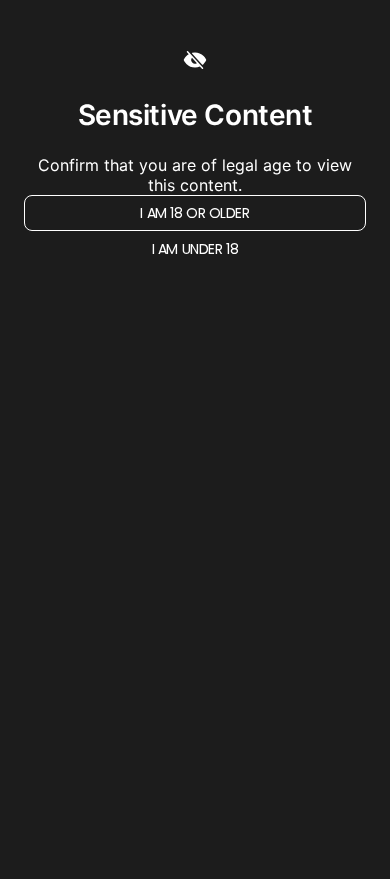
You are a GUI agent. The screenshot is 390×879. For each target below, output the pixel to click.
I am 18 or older (194, 213)
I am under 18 (195, 249)
